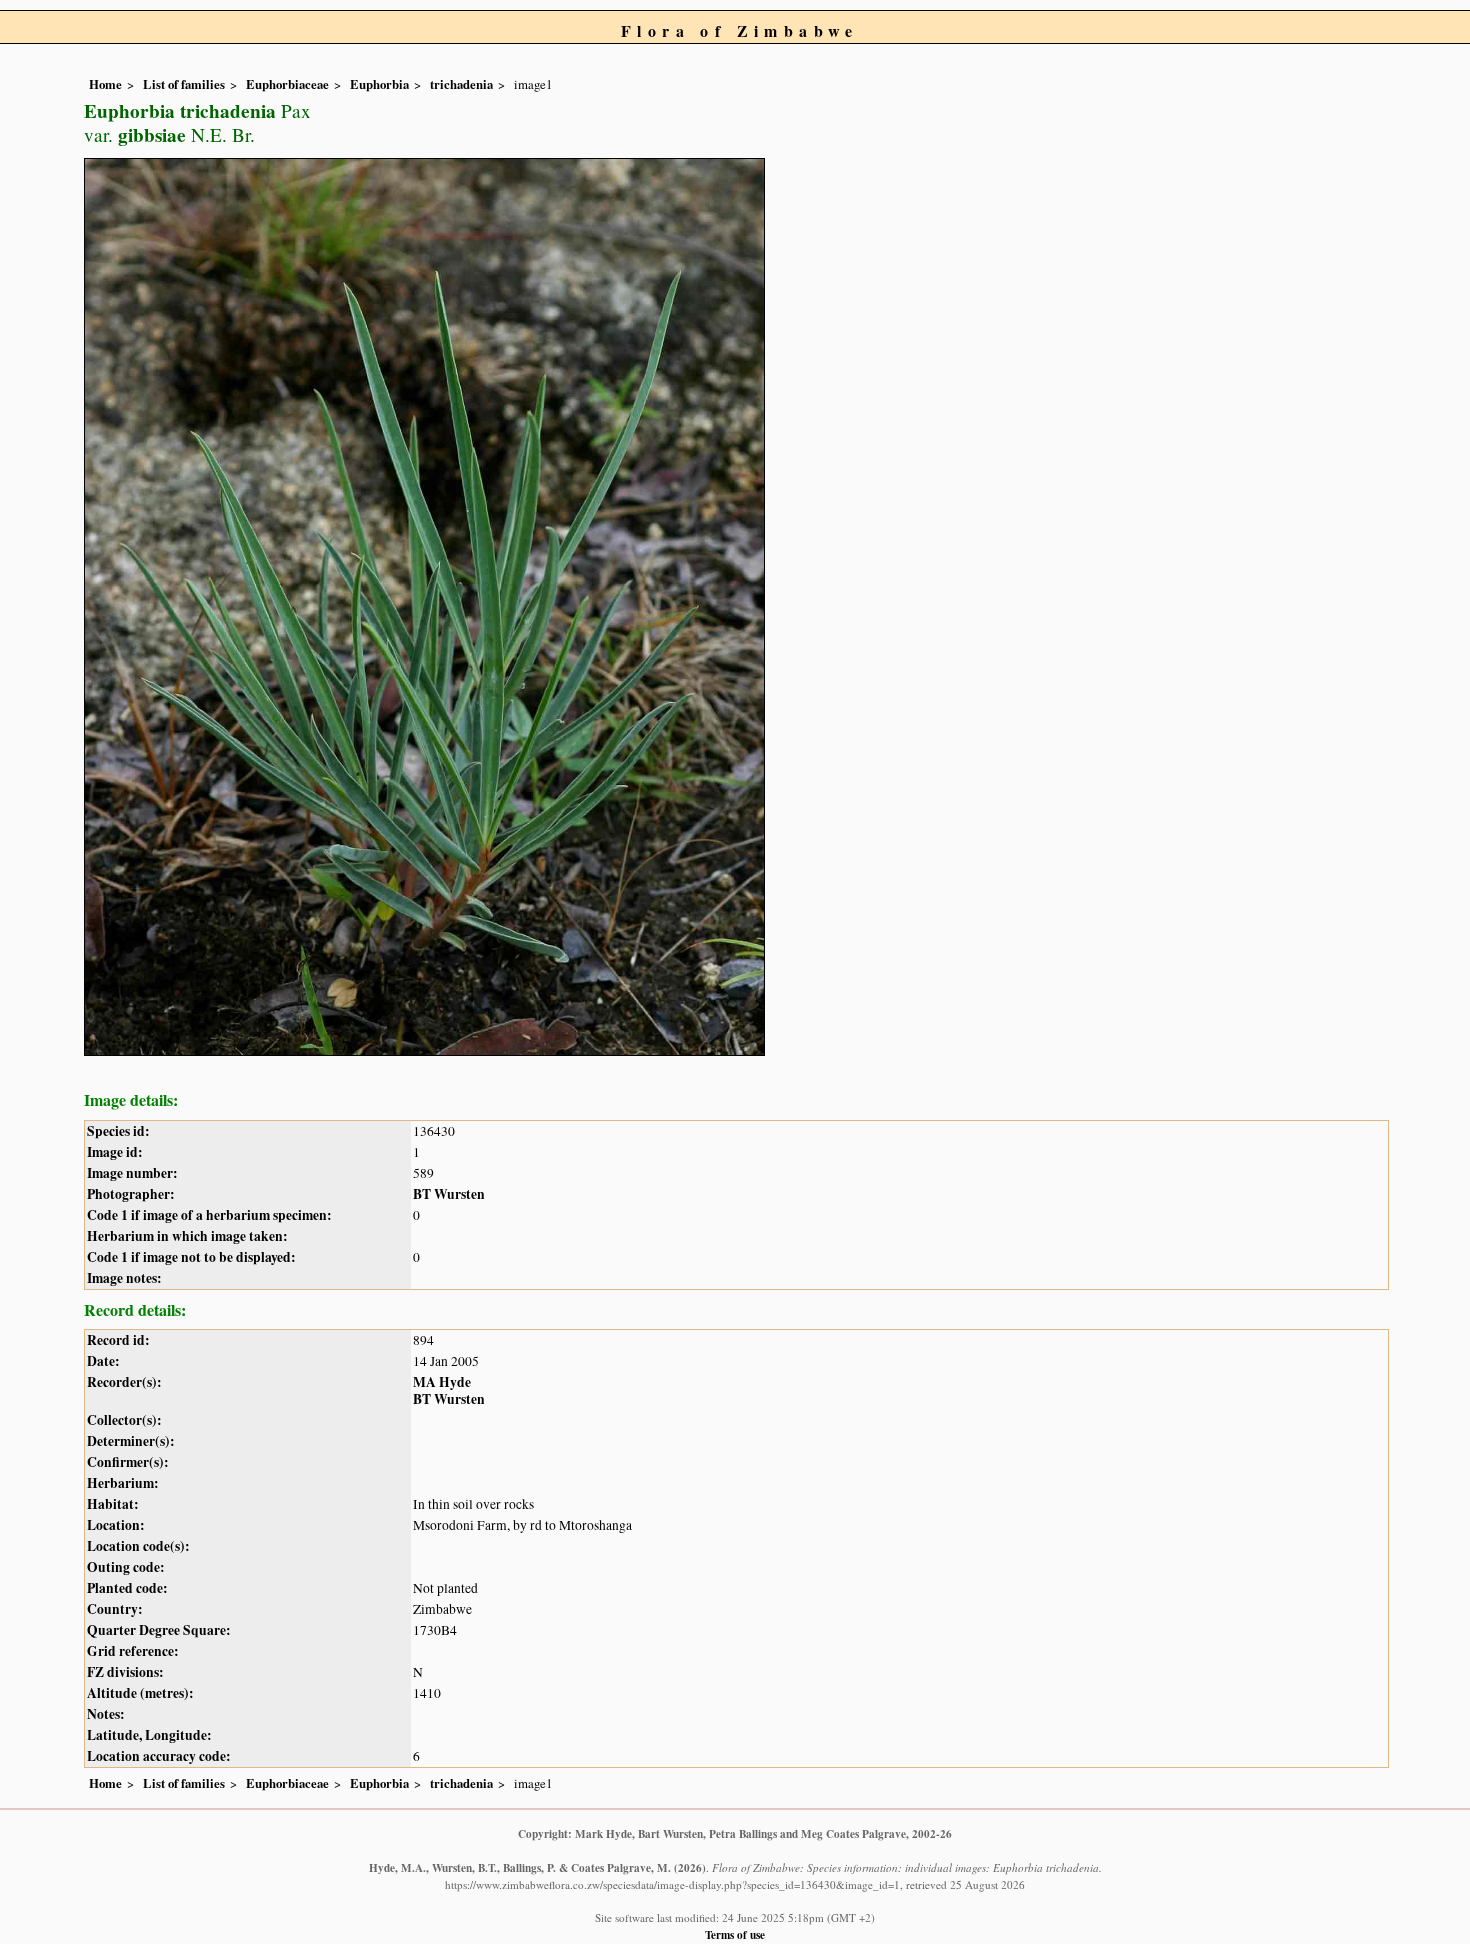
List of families (184, 84)
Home (105, 84)
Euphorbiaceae (287, 84)
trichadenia (461, 84)
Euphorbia (379, 84)
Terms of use (735, 1934)
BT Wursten (449, 1194)
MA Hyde (442, 1382)
